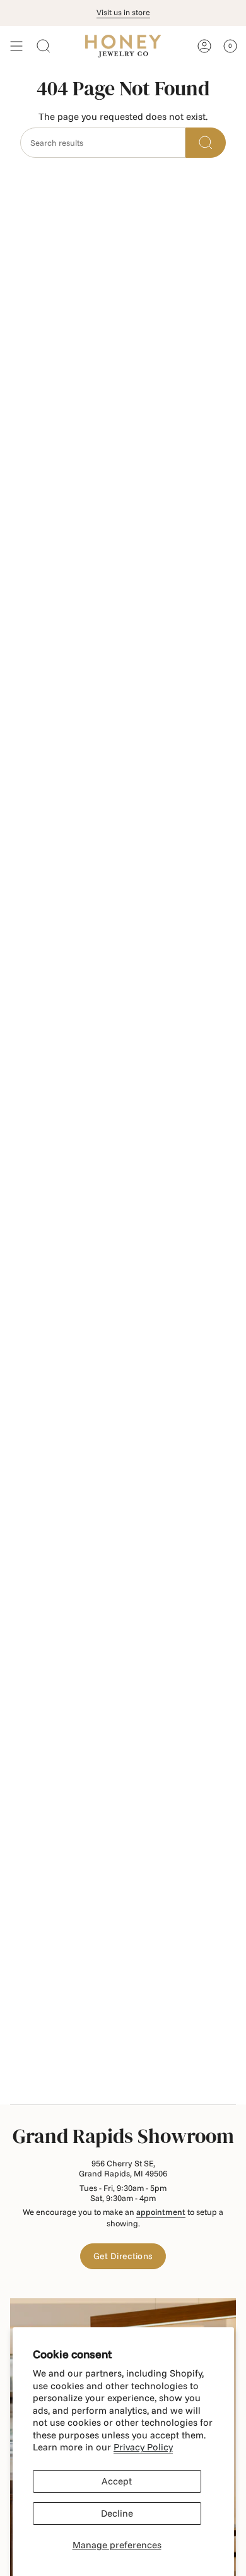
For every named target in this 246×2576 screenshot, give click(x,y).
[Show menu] (16, 46)
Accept (117, 2481)
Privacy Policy (143, 2447)
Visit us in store (123, 12)
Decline (117, 2513)
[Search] (206, 143)
